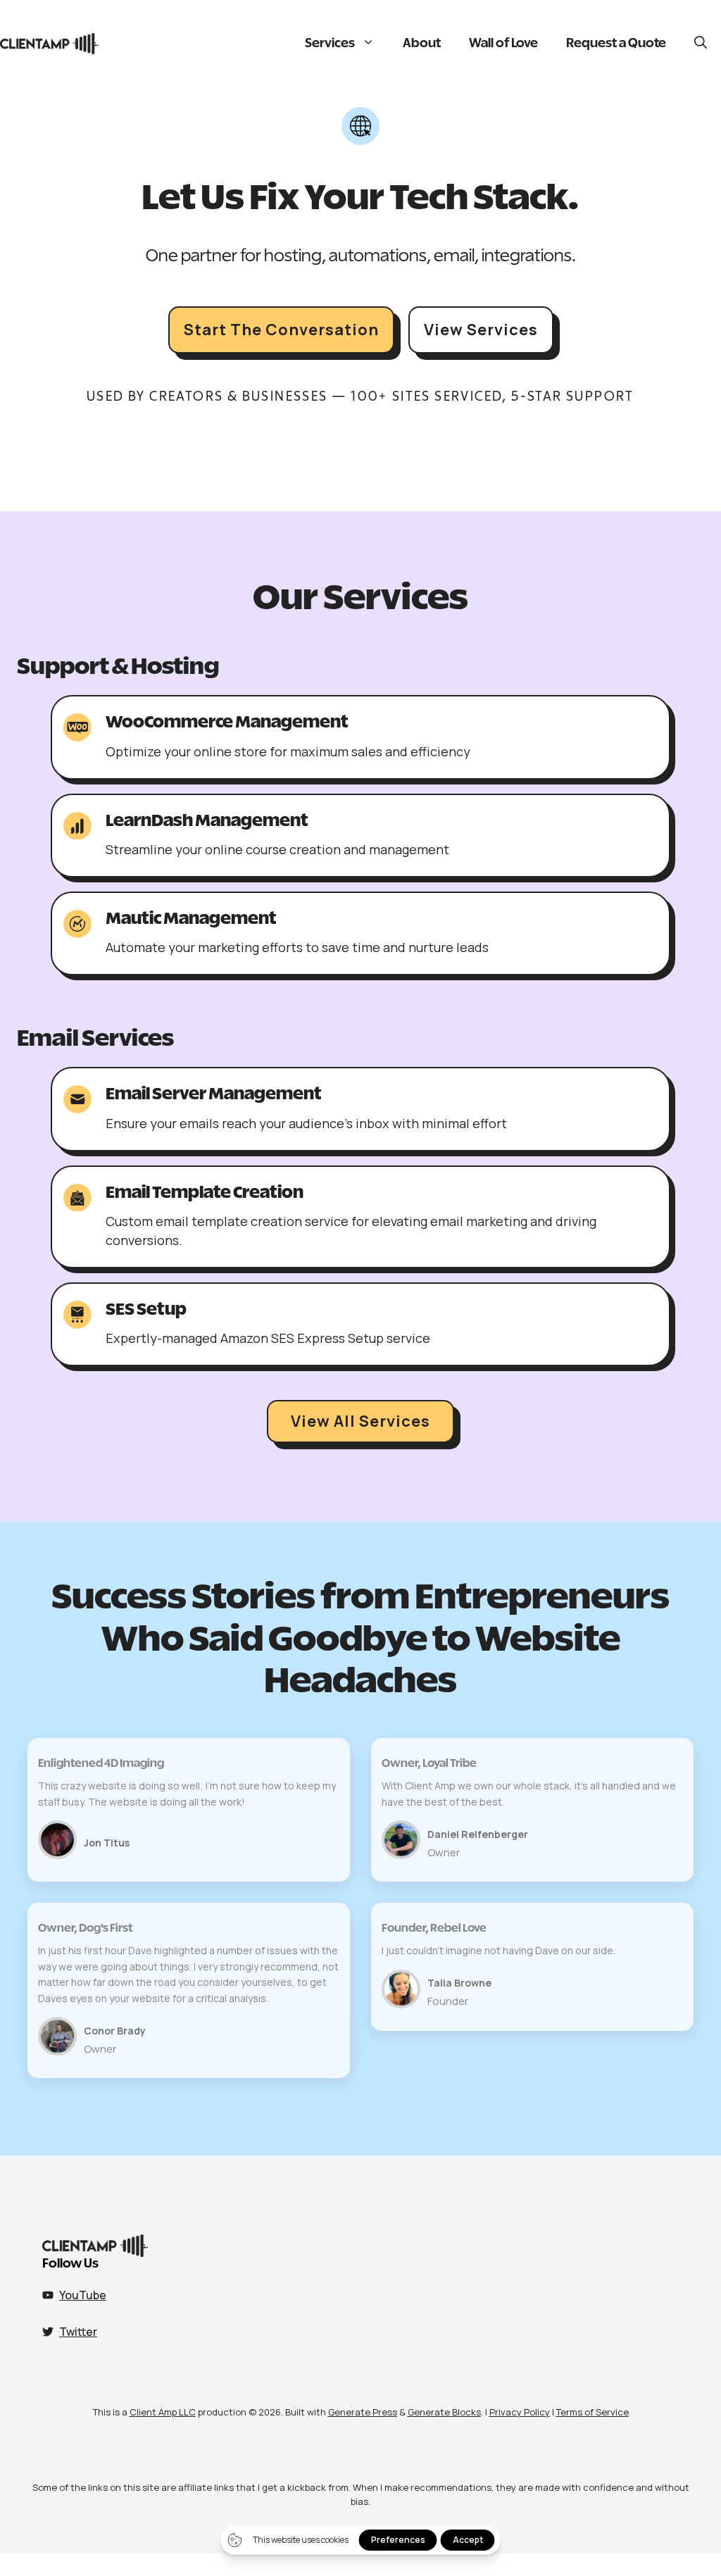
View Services (481, 330)
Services (330, 44)
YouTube (83, 2295)
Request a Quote (616, 44)
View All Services (360, 1421)
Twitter (78, 2332)
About (422, 44)
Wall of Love (503, 44)
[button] (701, 44)
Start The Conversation (281, 330)
